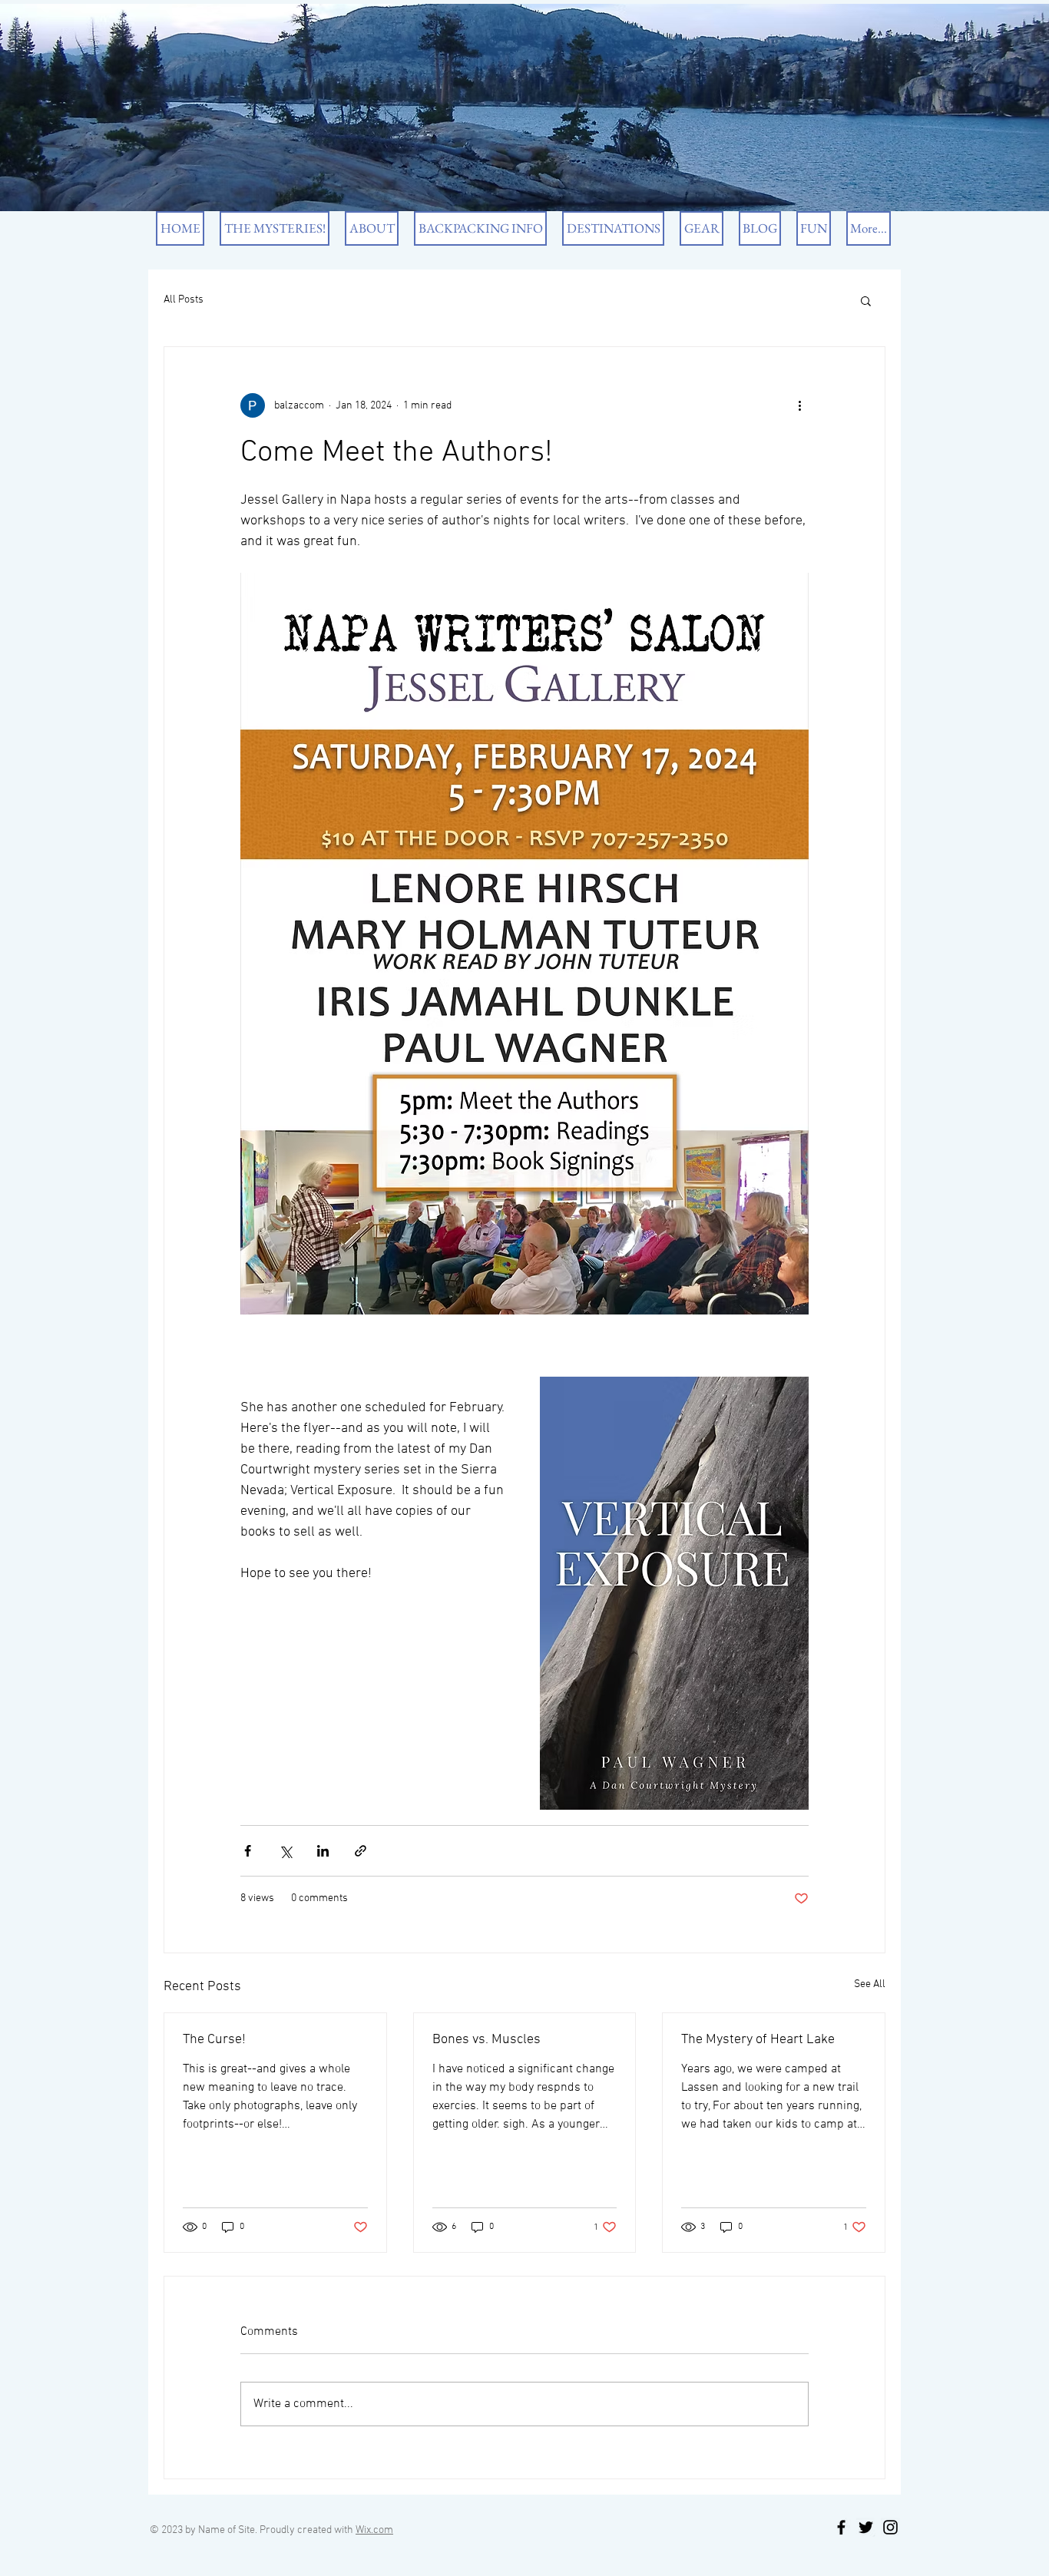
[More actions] (799, 405)
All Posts (184, 300)
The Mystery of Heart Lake (758, 2040)
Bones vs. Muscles (486, 2040)
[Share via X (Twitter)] (285, 1851)
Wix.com (374, 2530)
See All (870, 1984)
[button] (866, 300)
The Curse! (214, 2040)
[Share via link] (361, 1851)
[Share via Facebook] (248, 1851)
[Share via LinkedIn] (323, 1851)
